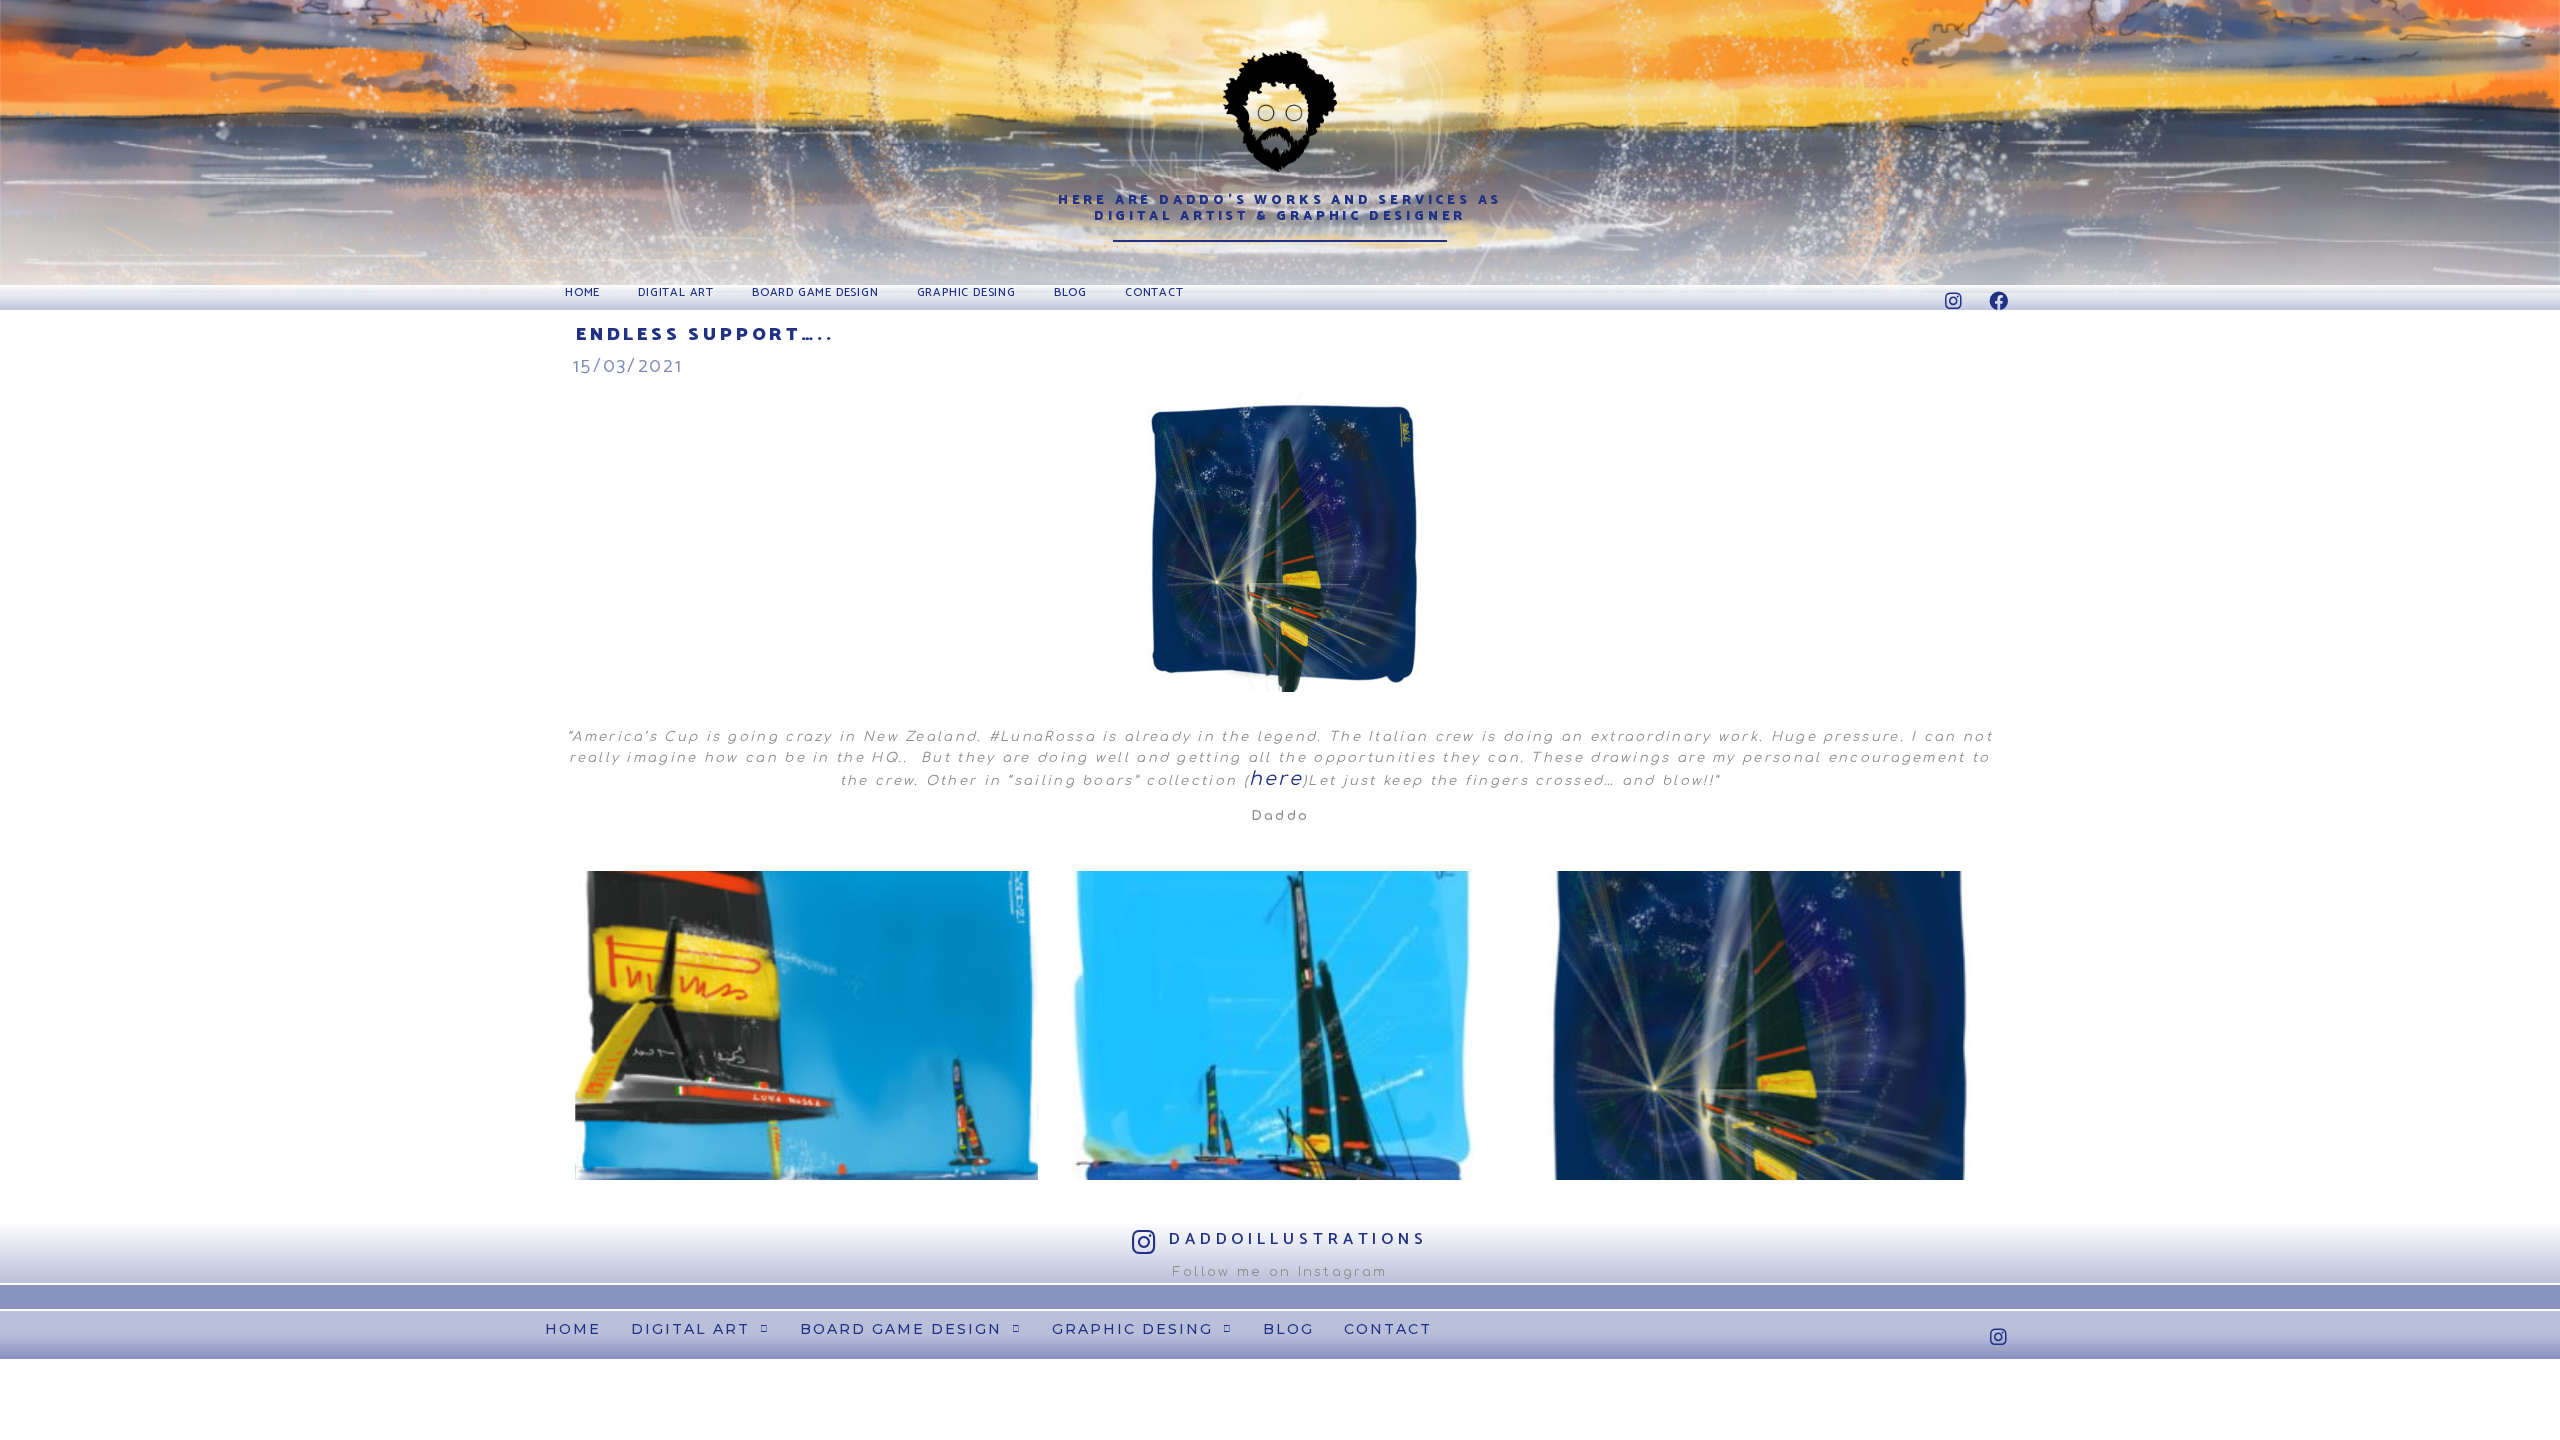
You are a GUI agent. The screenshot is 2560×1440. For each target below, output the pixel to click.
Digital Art (676, 292)
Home (582, 292)
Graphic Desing (966, 292)
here (1276, 778)
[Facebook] (1999, 300)
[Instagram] (1955, 300)
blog (1070, 292)
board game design (815, 292)
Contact (1154, 292)
